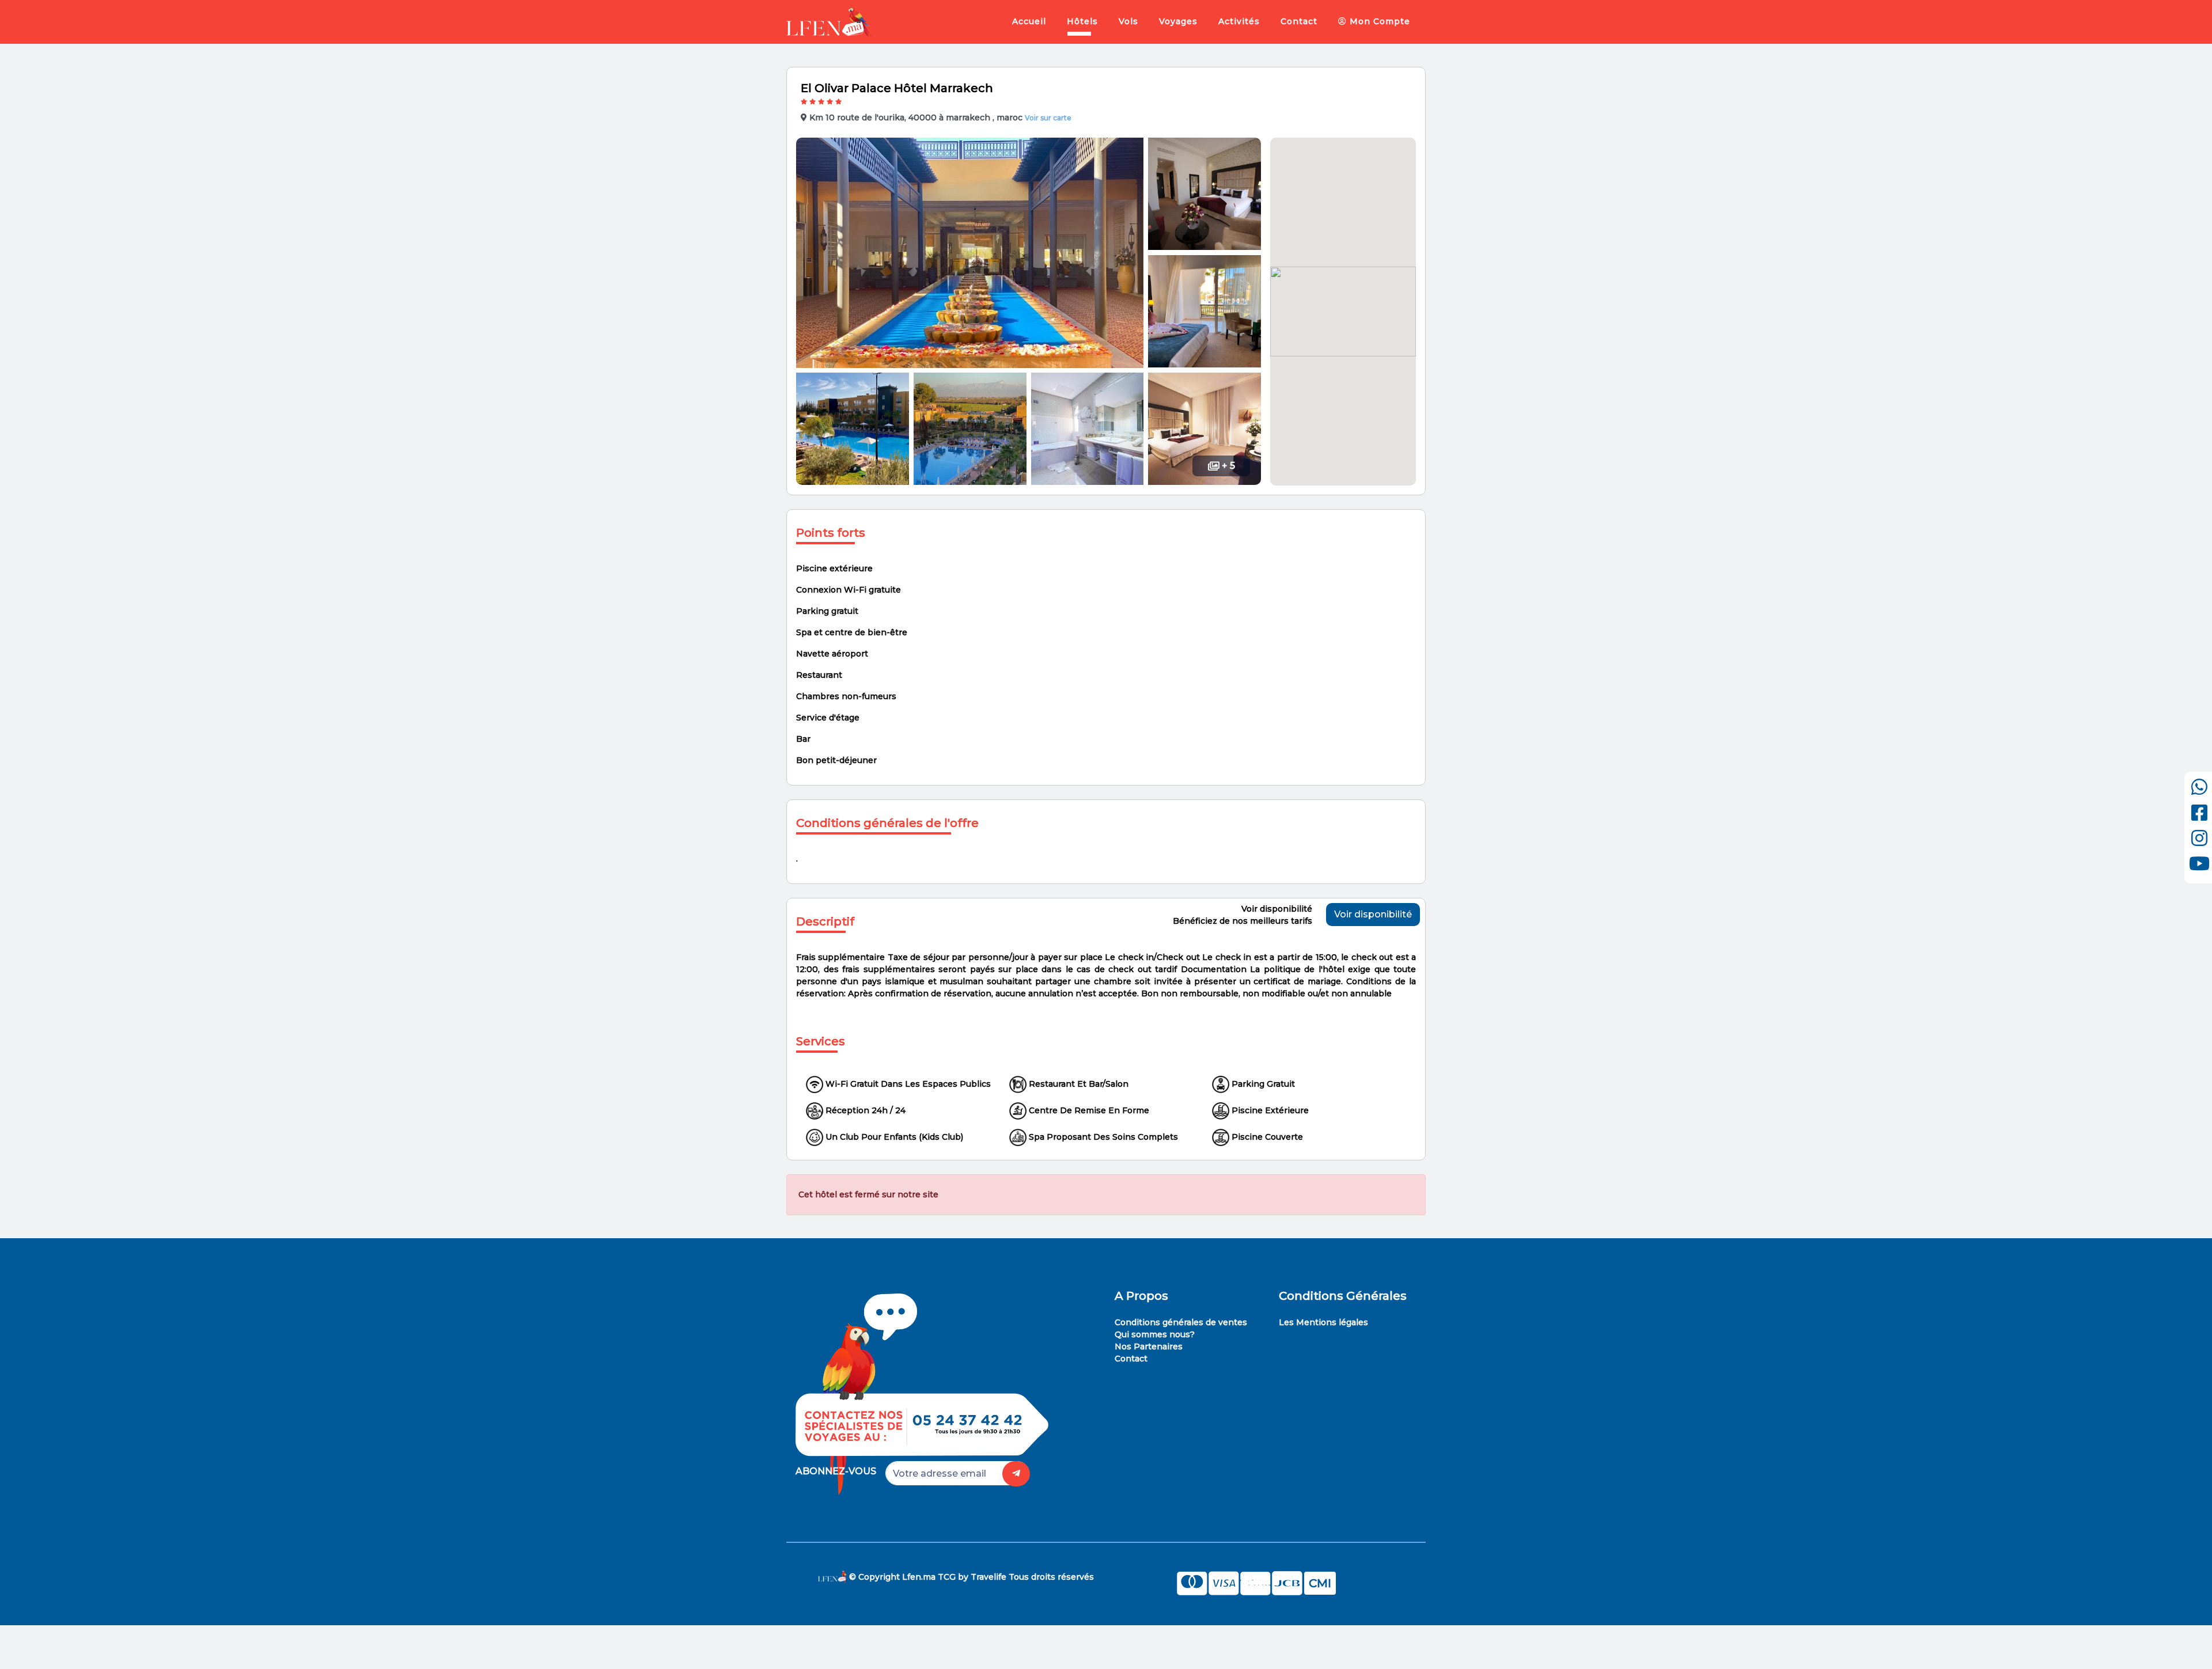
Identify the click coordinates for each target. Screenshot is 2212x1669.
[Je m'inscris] (1016, 1474)
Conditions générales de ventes (1181, 1322)
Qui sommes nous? (1155, 1334)
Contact (1299, 21)
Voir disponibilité (1373, 914)
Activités (1239, 21)
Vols (1128, 21)
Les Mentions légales (1323, 1322)
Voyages (1178, 21)
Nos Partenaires (1149, 1346)
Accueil (1029, 21)
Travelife (988, 1576)
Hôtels (1082, 21)
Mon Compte (1378, 21)
